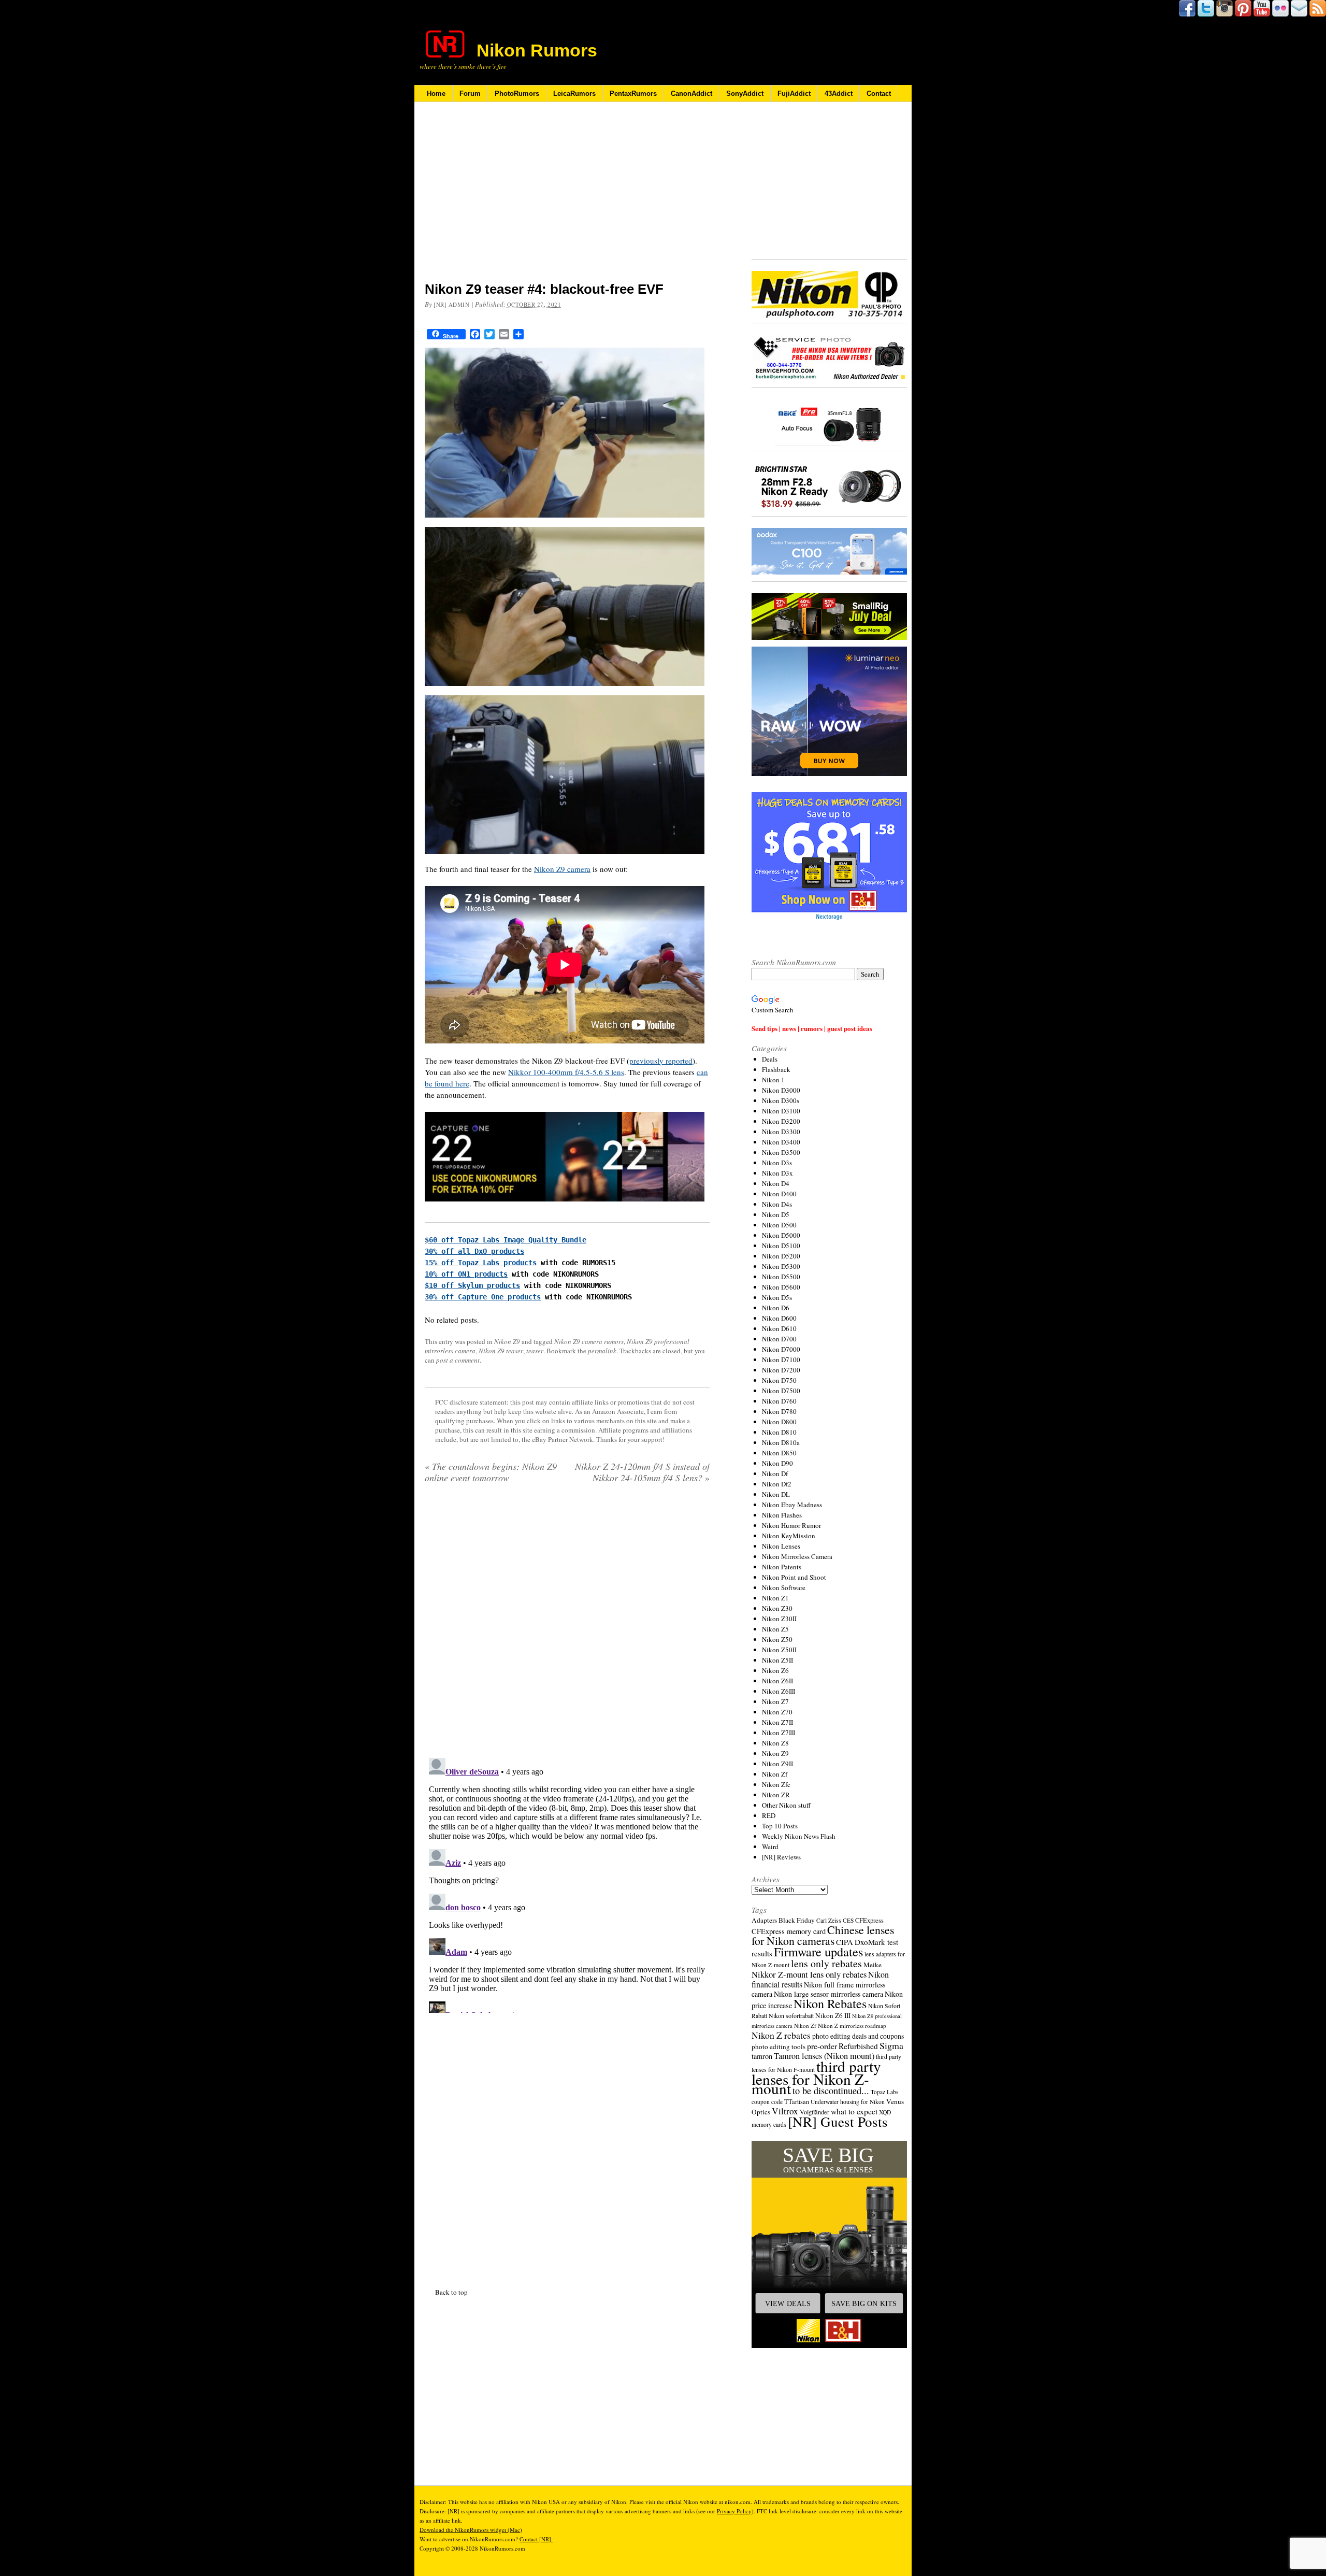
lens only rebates (826, 1963)
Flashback (776, 1069)
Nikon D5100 (781, 1246)
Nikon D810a (781, 1442)
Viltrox (785, 2111)
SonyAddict (745, 94)
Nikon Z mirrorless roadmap (852, 2026)
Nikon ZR (776, 1795)
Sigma (891, 2045)
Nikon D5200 (781, 1256)
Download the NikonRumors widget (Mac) (471, 2530)
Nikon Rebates (830, 2003)
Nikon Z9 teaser (501, 1351)
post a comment (458, 1360)
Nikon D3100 (781, 1111)
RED (769, 1815)
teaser (535, 1351)
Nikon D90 (777, 1463)
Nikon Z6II (777, 1681)
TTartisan (797, 2101)
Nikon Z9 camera (562, 869)
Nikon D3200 (781, 1121)
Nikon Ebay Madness (792, 1505)
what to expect (854, 2111)
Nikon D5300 (781, 1266)
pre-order (822, 2046)
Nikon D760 (779, 1401)
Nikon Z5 (775, 1629)
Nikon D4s (777, 1204)
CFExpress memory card (789, 1931)
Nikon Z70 (777, 1712)
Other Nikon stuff (786, 1805)
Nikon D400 (779, 1194)
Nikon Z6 (775, 1670)
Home (436, 94)
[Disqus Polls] (567, 1624)
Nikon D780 (779, 1411)
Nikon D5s (777, 1297)
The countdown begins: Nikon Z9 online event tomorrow (491, 1472)
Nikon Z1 (775, 1598)
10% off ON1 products (466, 1274)
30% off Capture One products (483, 1297)
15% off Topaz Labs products (481, 1263)
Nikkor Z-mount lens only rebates (809, 1974)
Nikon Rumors (537, 50)
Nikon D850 (779, 1453)
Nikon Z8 (775, 1743)
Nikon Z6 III (833, 2015)
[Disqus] (567, 1883)
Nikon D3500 (781, 1152)
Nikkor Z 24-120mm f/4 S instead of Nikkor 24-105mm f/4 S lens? (642, 1472)
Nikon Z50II (779, 1650)
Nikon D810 (779, 1432)
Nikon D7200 (781, 1370)
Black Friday (797, 1920)
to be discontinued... (831, 2091)
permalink (602, 1351)
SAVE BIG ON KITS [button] (864, 2303)
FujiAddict (794, 94)
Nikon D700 (779, 1339)
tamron (762, 2056)
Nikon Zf (775, 1774)
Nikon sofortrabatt (791, 2015)
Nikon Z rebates (781, 2035)
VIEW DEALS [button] (788, 2303)
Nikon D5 (776, 1214)
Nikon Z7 (775, 1701)
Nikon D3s (777, 1163)
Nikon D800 (779, 1422)
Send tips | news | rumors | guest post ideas (812, 1028)
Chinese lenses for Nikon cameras (823, 1935)
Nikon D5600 (781, 1287)
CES (848, 1920)
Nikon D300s (781, 1100)
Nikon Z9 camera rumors (589, 1341)
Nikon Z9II (777, 1764)
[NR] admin (452, 304)
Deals (770, 1059)
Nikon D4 (776, 1183)
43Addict (839, 94)
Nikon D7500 (781, 1391)
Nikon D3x (777, 1173)
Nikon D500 (779, 1225)
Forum (470, 94)
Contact (879, 94)
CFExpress (869, 1920)
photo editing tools (779, 2047)
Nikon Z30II (779, 1619)
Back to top (451, 2292)
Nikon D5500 (781, 1277)
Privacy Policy (734, 2511)
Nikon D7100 (781, 1359)
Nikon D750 (779, 1380)
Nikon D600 (779, 1318)
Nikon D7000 (781, 1349)
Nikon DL (776, 1494)
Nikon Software (784, 1587)
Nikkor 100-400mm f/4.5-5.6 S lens (566, 1072)
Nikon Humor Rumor (791, 1525)
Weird (770, 1847)
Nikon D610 (779, 1328)
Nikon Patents (782, 1567)
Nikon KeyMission (789, 1536)
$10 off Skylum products (472, 1285)
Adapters (764, 1920)
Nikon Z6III (779, 1691)
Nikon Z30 (777, 1608)
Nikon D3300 (781, 1132)
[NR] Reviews (781, 1857)
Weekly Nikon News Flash (799, 1836)
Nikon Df (775, 1473)
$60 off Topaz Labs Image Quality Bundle (506, 1240)
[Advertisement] (567, 198)
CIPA (845, 1942)
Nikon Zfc (776, 1784)
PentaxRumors (633, 94)
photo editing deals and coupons (858, 2036)
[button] (829, 2244)
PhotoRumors (517, 94)
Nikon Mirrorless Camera (797, 1556)
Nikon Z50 (777, 1639)
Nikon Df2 (777, 1484)
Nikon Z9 (507, 1341)
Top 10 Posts (780, 1826)
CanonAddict (691, 94)
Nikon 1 (773, 1080)
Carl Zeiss (829, 1920)
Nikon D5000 (781, 1235)
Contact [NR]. (536, 2539)
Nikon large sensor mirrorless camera (828, 1994)
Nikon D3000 (781, 1090)
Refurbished (858, 2046)
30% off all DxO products (474, 1251)
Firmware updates (818, 1951)
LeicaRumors (574, 94)
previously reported (661, 1061)
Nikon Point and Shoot (794, 1577)
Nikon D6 (776, 1308)
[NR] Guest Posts (838, 2121)
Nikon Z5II (777, 1660)
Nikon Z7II (777, 1722)
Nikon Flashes (782, 1515)
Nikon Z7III (779, 1733)
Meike (873, 1965)
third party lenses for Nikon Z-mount (816, 2077)
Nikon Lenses (781, 1546)
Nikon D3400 (781, 1142)
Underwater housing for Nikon (848, 2102)
